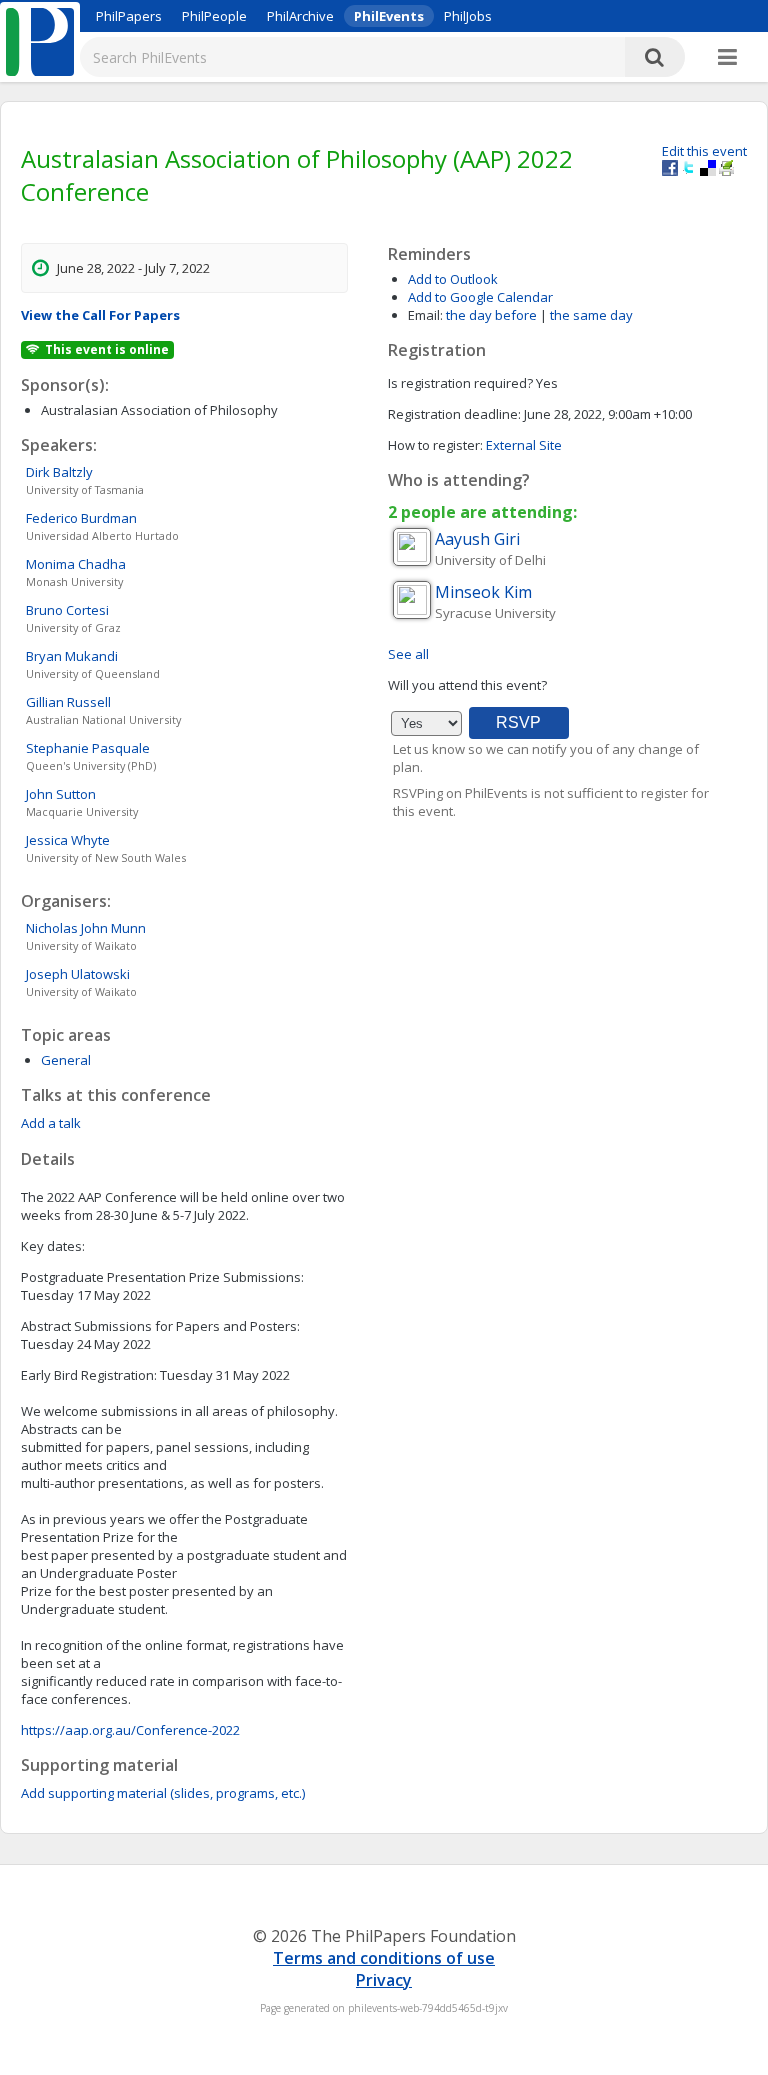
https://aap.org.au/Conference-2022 (130, 1730)
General (66, 1060)
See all (408, 654)
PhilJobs (468, 16)
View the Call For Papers (100, 315)
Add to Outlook (453, 279)
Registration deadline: (454, 414)
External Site (524, 445)
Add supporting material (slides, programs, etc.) (163, 1793)
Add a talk (51, 1123)
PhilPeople (214, 16)
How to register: (435, 445)
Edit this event (704, 151)
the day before (491, 315)
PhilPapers (129, 16)
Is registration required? (460, 383)
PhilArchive (300, 16)
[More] (727, 58)
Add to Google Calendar (480, 297)
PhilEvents (389, 16)
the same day (591, 315)
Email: (425, 315)
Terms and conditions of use (384, 1958)
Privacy (384, 1980)
